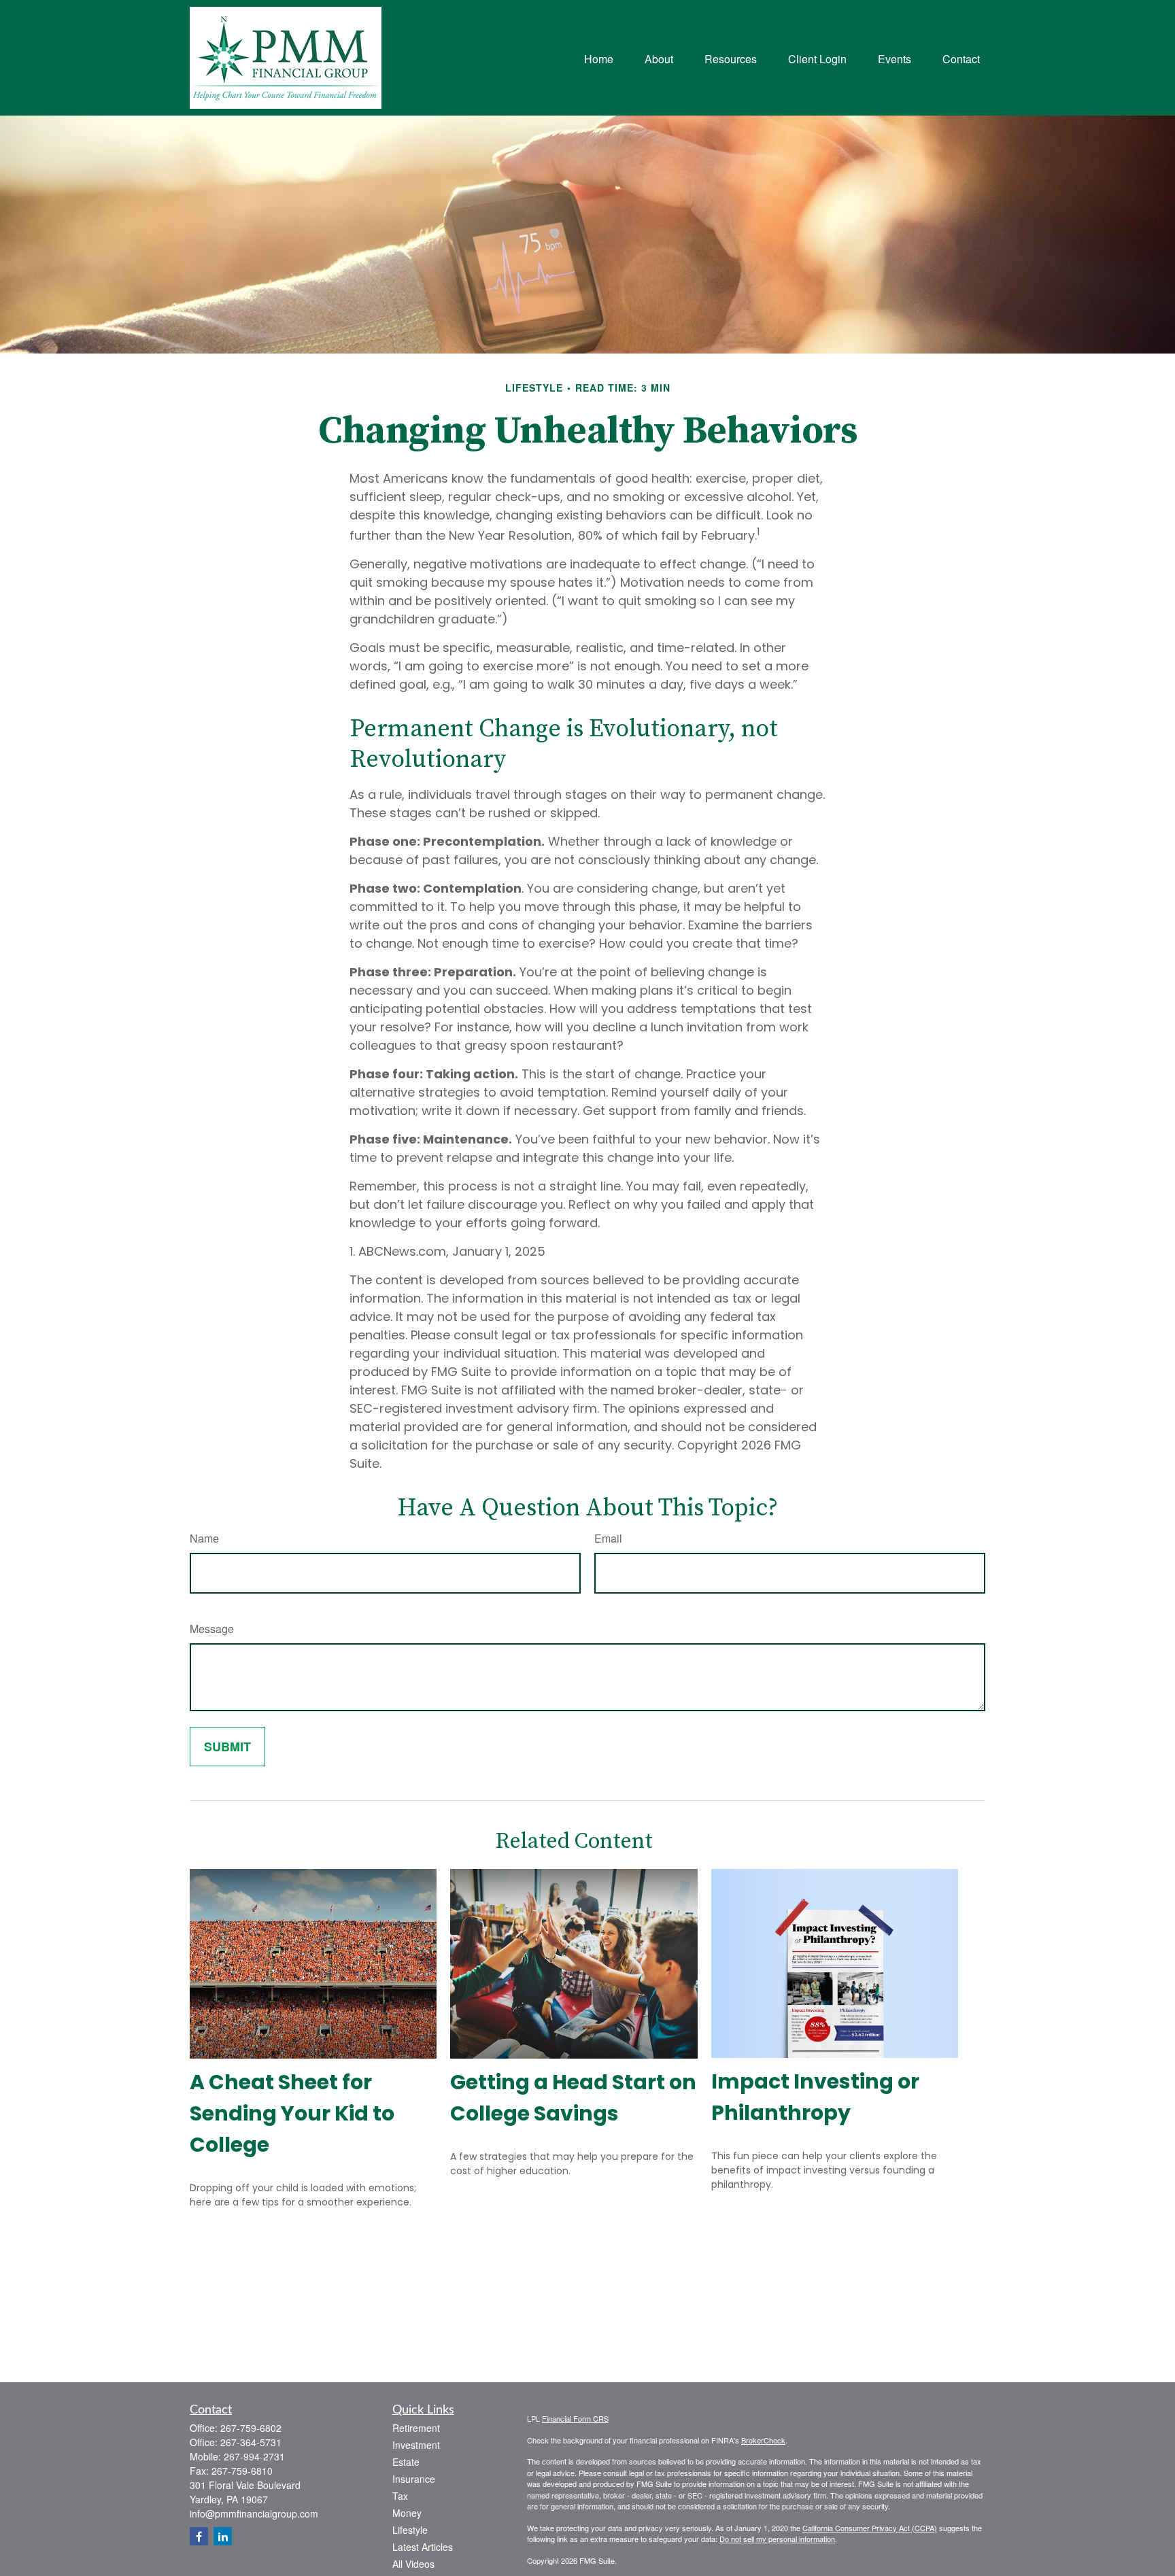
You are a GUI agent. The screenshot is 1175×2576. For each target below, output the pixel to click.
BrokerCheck (763, 2440)
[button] (599, 57)
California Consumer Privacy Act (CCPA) (870, 2528)
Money (407, 2513)
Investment (416, 2445)
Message (212, 1629)
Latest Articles (423, 2547)
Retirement (416, 2428)
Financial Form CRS (575, 2418)
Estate (406, 2462)
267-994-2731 (254, 2456)
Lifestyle (410, 2530)
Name (204, 1538)
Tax (400, 2496)
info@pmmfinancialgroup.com (254, 2513)
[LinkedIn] (223, 2536)
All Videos (413, 2564)
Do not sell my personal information (777, 2539)
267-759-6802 (251, 2428)
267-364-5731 (251, 2442)
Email (608, 1538)
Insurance (414, 2479)
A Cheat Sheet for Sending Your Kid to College (292, 2113)
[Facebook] (199, 2536)
